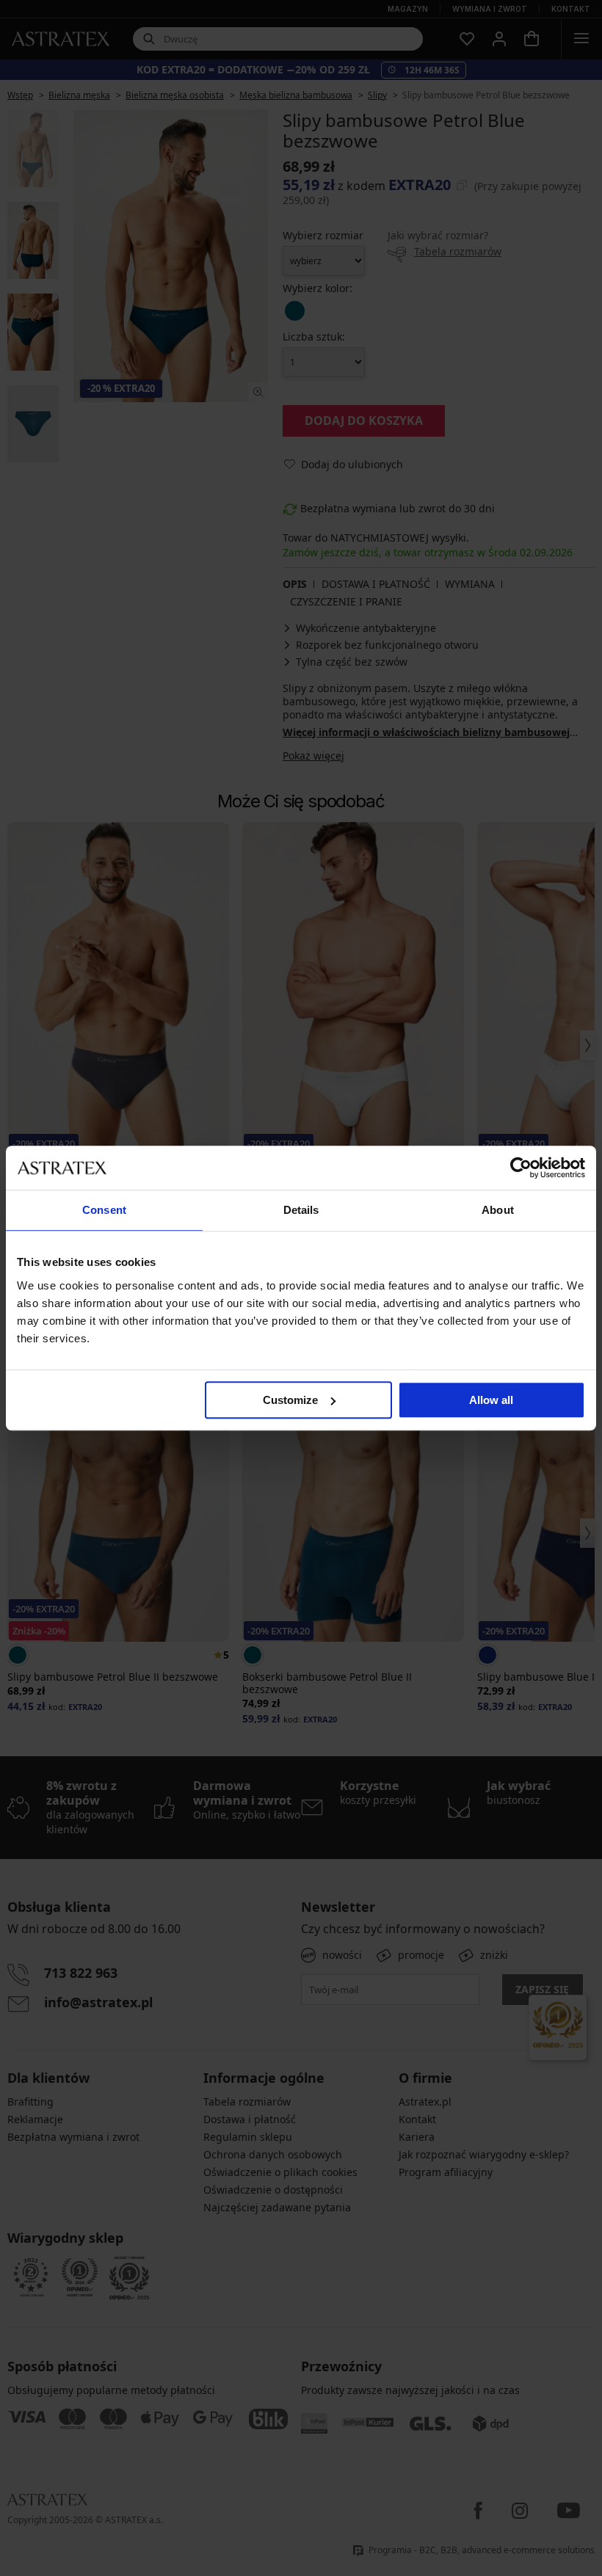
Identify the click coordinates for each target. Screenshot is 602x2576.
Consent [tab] (104, 1210)
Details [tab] (301, 1210)
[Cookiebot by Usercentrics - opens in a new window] (521, 1168)
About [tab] (498, 1210)
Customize (290, 1400)
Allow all (491, 1400)
